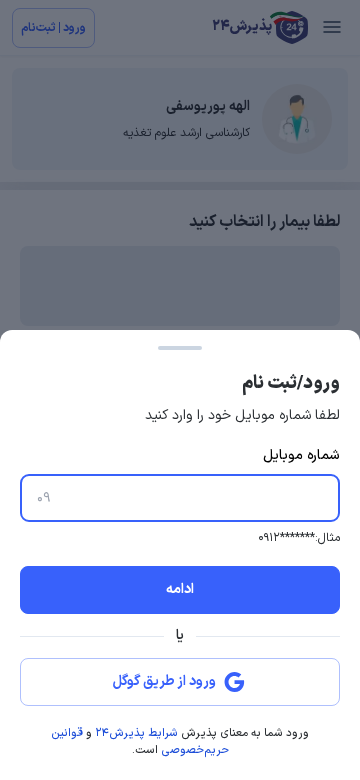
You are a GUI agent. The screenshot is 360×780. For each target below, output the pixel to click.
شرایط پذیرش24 (136, 733)
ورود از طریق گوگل (164, 681)
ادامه (180, 589)
